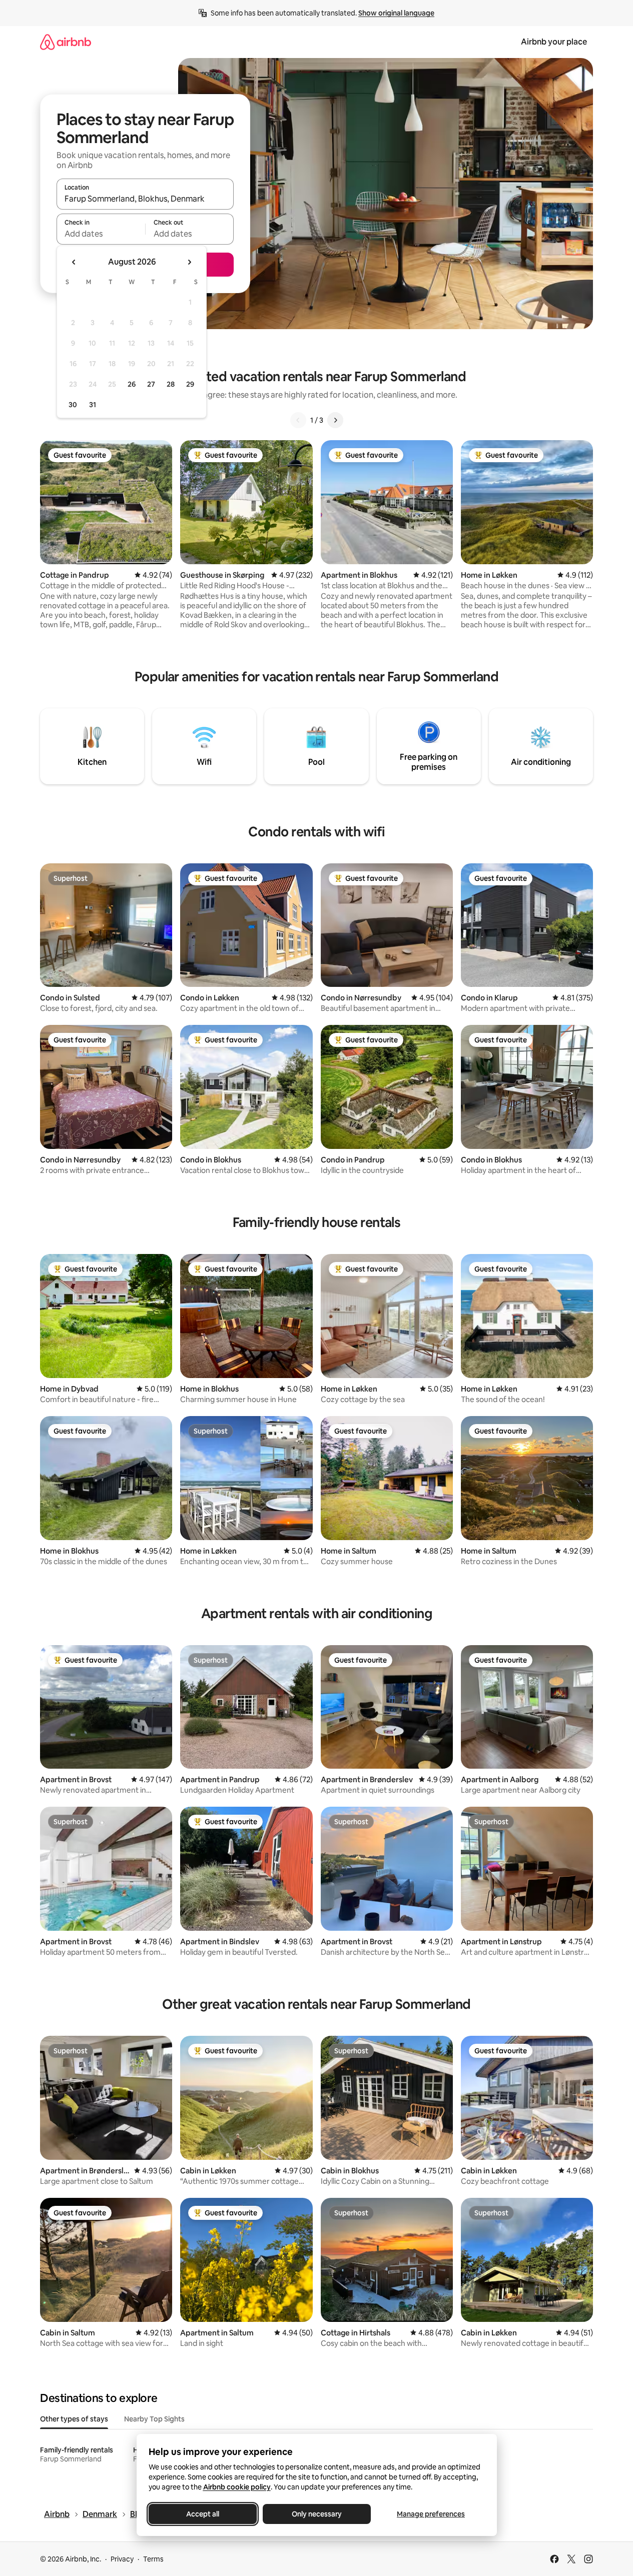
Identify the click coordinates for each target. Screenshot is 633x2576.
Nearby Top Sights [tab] (154, 2419)
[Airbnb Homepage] (66, 42)
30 (73, 405)
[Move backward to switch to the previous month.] (74, 262)
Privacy (122, 2559)
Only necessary (317, 2514)
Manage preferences (431, 2514)
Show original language (396, 13)
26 (132, 384)
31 (93, 405)
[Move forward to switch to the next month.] (189, 262)
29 (190, 384)
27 (151, 384)
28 (171, 384)
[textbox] (101, 234)
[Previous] (298, 420)
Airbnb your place (554, 42)
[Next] (335, 420)
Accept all (203, 2514)
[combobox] (145, 199)
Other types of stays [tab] (74, 2419)
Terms (153, 2559)
